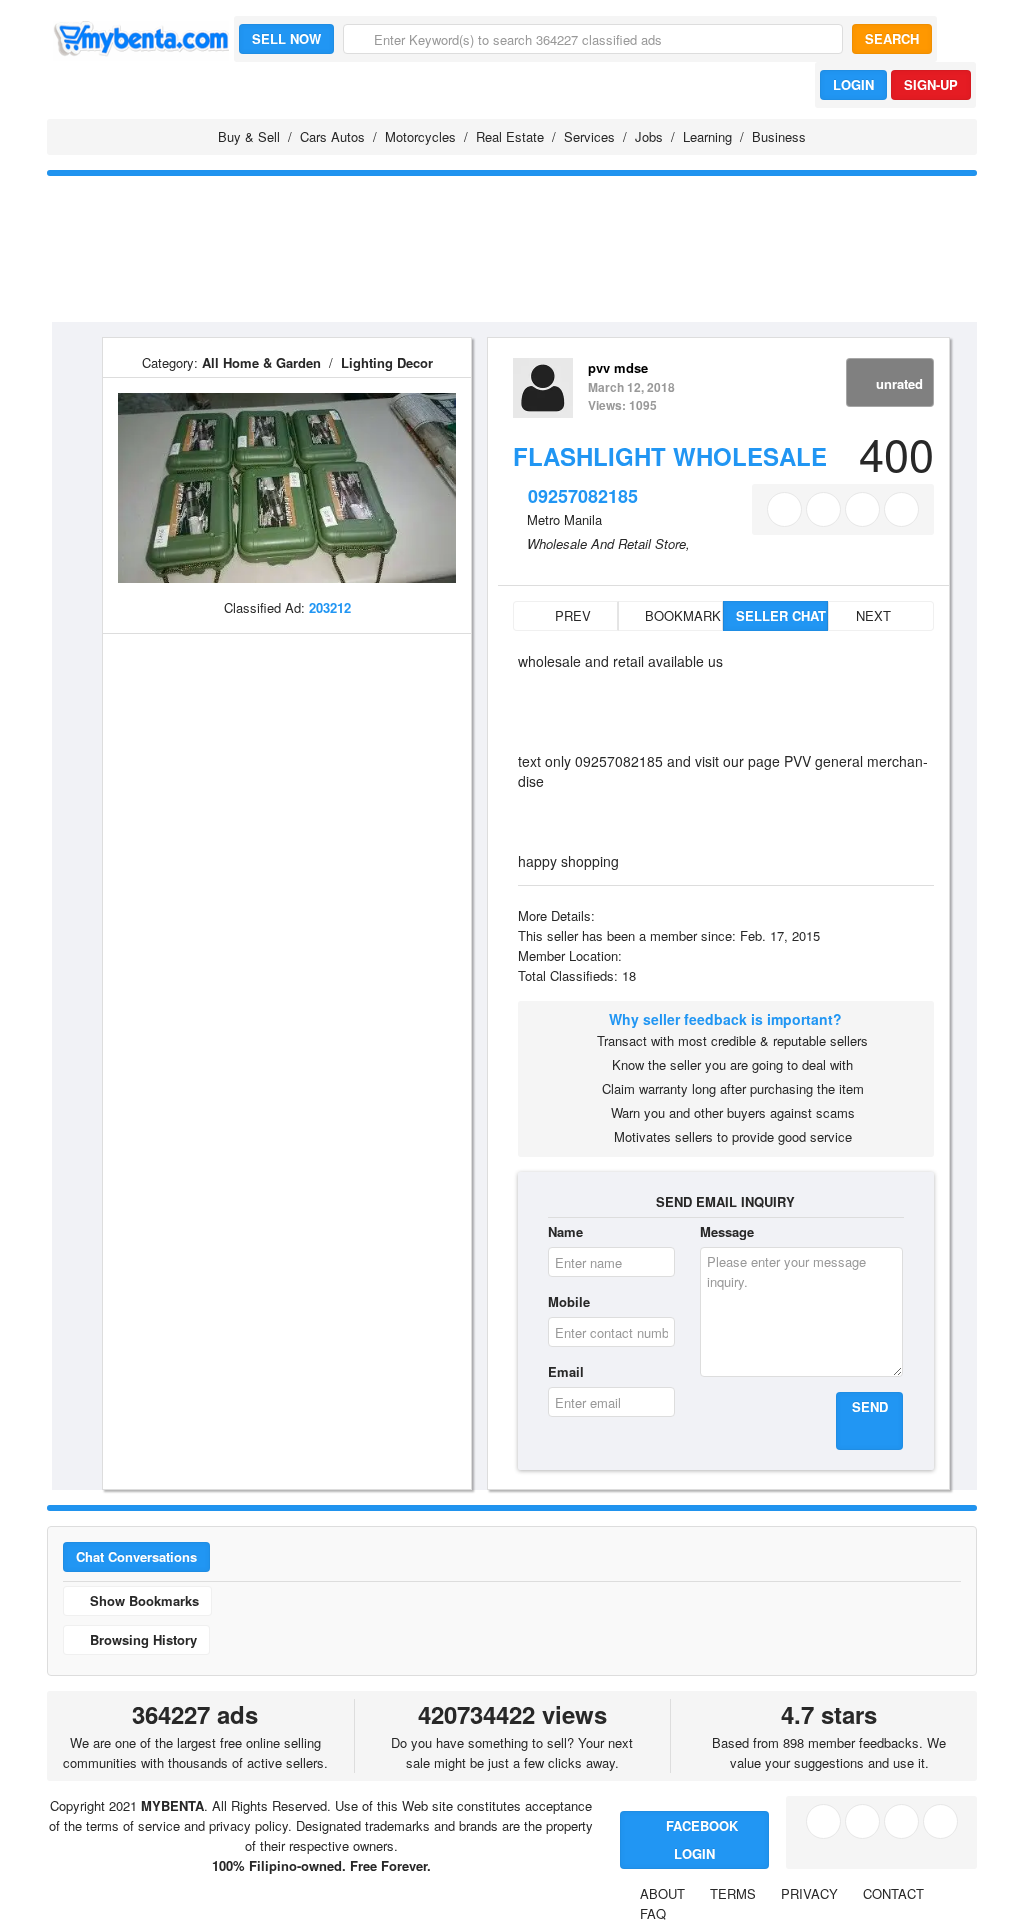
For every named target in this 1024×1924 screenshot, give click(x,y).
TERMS (733, 1893)
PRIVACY (809, 1893)
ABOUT (662, 1893)
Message (727, 1231)
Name (565, 1231)
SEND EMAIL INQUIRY (725, 1201)
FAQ (653, 1913)
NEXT (875, 615)
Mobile (569, 1301)
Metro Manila (564, 519)
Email (566, 1371)
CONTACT (893, 1893)
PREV (571, 615)
